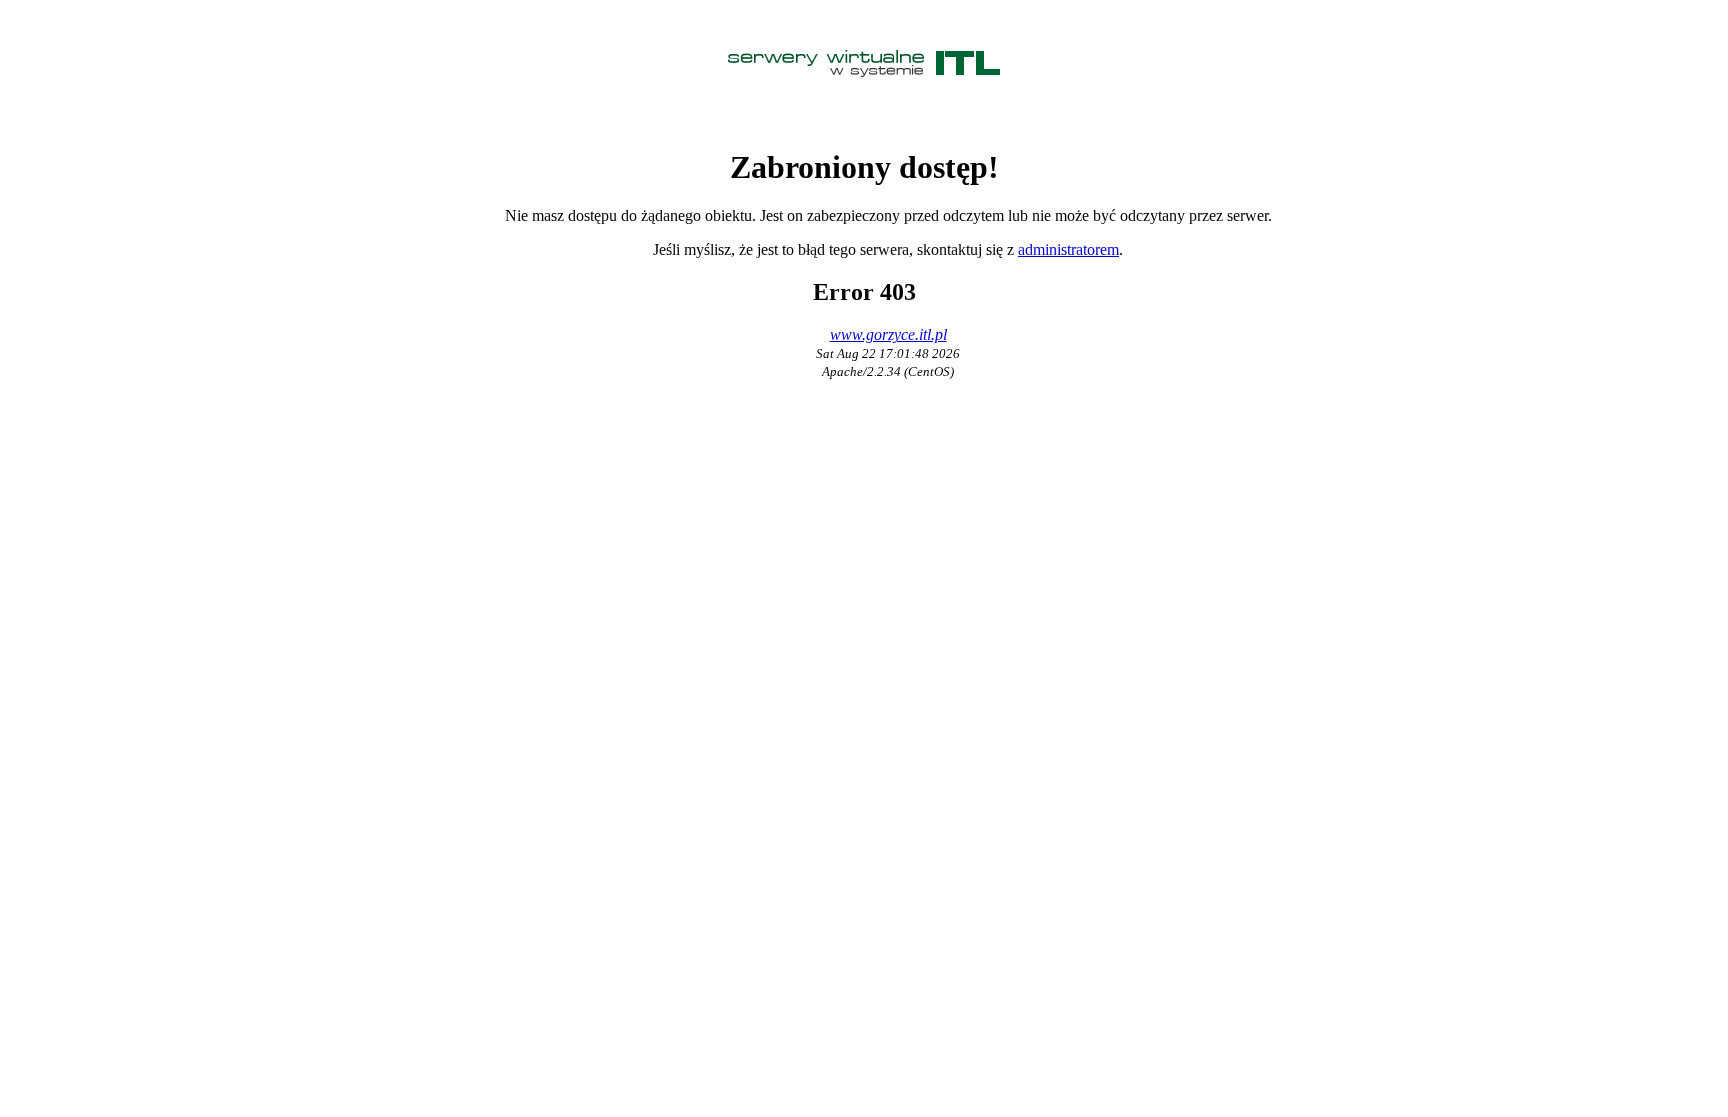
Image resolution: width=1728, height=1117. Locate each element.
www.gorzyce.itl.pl (888, 334)
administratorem (1068, 249)
